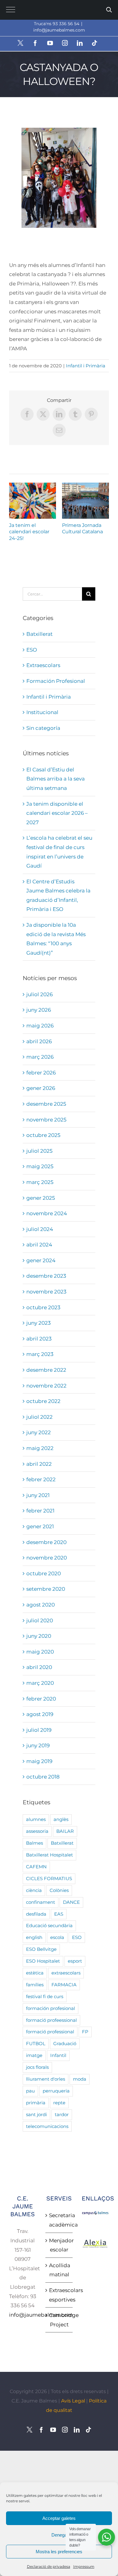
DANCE (71, 1902)
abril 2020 (39, 1667)
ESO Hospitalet (43, 1961)
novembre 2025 (46, 1120)
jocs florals (37, 2067)
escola (57, 1937)
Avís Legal (73, 2401)
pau (30, 2091)
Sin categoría (43, 728)
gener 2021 (40, 1526)
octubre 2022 (43, 1401)
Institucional (42, 712)
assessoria (37, 1831)
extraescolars (66, 1973)
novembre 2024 (47, 1213)
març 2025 (40, 1182)
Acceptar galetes (59, 2518)
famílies (35, 1985)
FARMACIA (64, 1985)
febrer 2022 (41, 1479)
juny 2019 (38, 1745)
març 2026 (40, 1057)
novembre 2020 (47, 1558)
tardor (62, 2114)
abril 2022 (39, 1464)
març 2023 (40, 1354)
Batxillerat (39, 634)
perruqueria (56, 2091)
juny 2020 (39, 1636)
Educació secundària (49, 1925)
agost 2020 (41, 1605)
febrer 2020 (41, 1699)
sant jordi (36, 2114)
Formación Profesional (56, 681)
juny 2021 (38, 1495)
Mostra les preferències (59, 2552)
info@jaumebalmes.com (59, 30)
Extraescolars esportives (59, 2295)
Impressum (84, 2566)
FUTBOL (36, 2043)
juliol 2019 (39, 1730)
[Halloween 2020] (59, 178)
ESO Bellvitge (41, 1949)
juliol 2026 (39, 994)
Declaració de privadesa (49, 2566)
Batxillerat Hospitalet (49, 1855)
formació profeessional (51, 2020)
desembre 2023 (46, 1276)
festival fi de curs (45, 1996)
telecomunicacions (47, 2126)
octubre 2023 (43, 1307)
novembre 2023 (46, 1292)
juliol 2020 (40, 1620)
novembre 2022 (46, 1386)
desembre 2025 (46, 1104)
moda (80, 2079)
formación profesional (51, 2008)
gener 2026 (41, 1088)
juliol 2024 (40, 1229)
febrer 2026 (41, 1073)
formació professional (50, 2032)
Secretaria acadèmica (59, 2220)
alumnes (36, 1819)
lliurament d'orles (46, 2079)
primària (36, 2103)
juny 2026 (39, 1010)
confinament (41, 1902)
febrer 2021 (40, 1511)
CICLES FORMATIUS (49, 1878)
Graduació (65, 2043)
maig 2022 (40, 1448)
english (34, 1937)
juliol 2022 (39, 1417)
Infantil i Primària (86, 366)
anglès (61, 1819)
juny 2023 (39, 1323)
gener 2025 (41, 1198)
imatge (34, 2055)
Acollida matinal (59, 2270)
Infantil (58, 2055)
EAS (59, 1914)
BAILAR (65, 1831)
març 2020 (40, 1683)
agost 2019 (40, 1714)
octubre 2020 (44, 1573)
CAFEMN (36, 1867)
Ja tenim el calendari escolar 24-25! (33, 501)
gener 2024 (41, 1260)
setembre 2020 (46, 1589)
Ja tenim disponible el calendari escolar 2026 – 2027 (57, 813)
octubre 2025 (43, 1135)
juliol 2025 (39, 1151)
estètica (35, 1973)
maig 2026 (40, 1026)
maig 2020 (40, 1652)
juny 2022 (39, 1432)
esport (75, 1961)
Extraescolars (43, 665)
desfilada (36, 1914)
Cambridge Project (59, 2320)
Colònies (59, 1890)
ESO (32, 650)
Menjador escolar (59, 2245)
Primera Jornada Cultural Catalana (85, 501)
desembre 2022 (46, 1370)
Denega (59, 2535)
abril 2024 (39, 1245)
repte (59, 2103)
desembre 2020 (46, 1542)
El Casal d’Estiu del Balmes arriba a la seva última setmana (56, 779)
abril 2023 (39, 1339)
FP (85, 2032)
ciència (34, 1890)
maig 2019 (39, 1761)
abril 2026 (39, 1041)
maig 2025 (40, 1166)
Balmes (34, 1843)
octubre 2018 (43, 1777)
